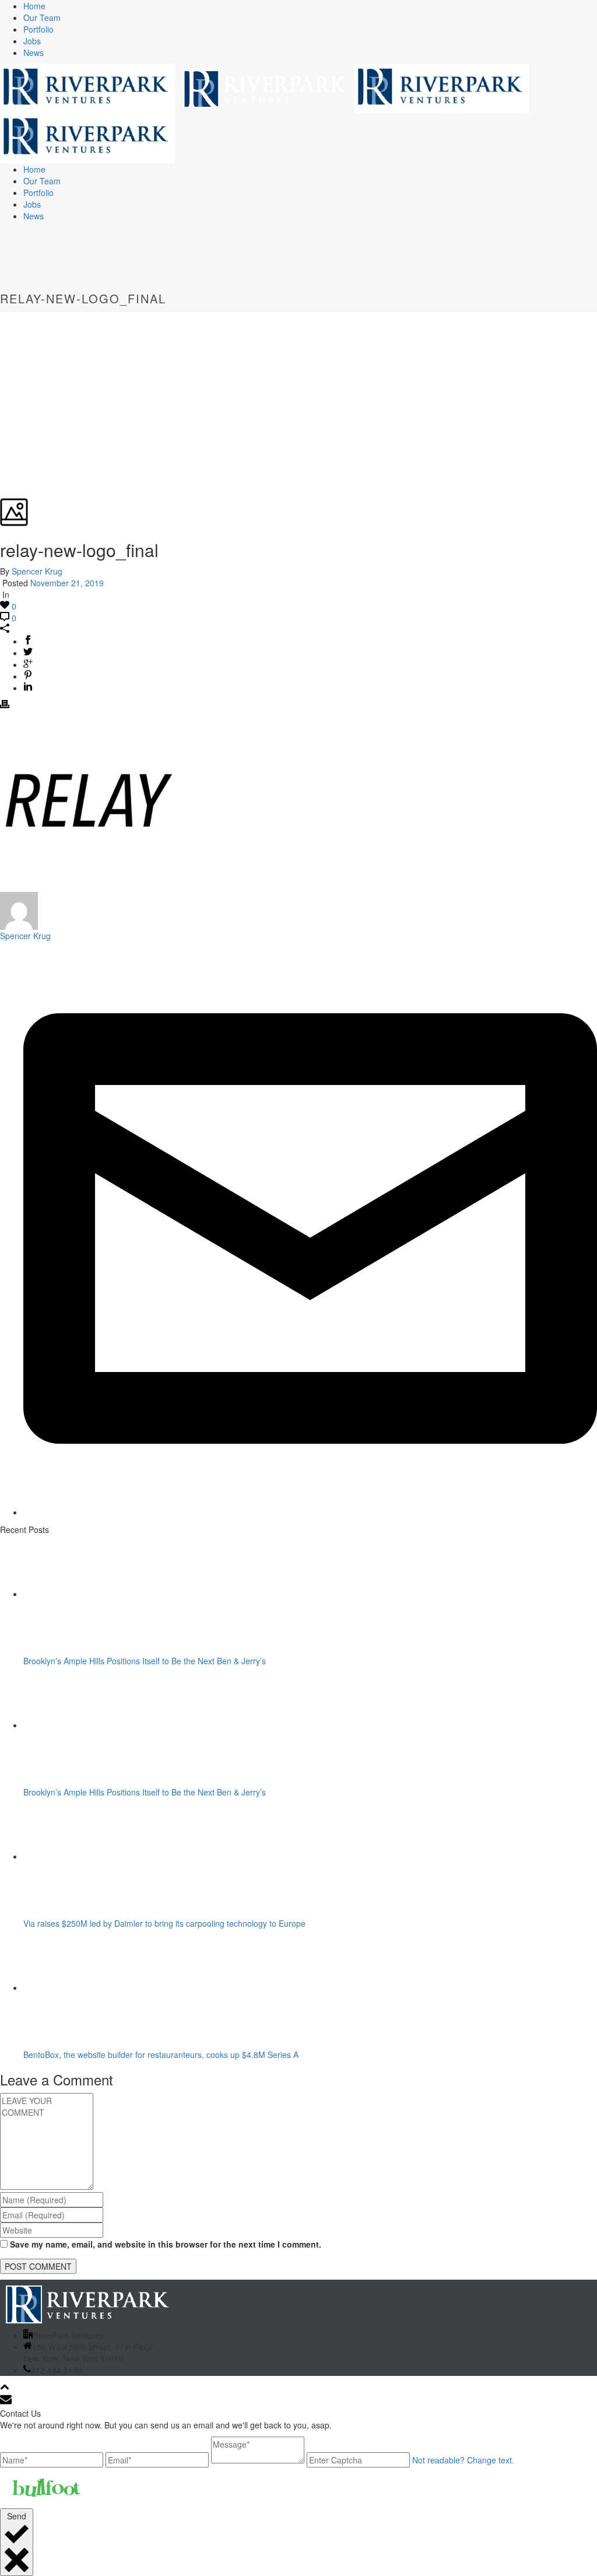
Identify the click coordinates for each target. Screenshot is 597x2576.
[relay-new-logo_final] (1, 317)
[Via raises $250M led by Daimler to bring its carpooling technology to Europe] (98, 1856)
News (34, 52)
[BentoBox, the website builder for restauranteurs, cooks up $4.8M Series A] (98, 1987)
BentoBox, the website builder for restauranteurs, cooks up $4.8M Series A (161, 2054)
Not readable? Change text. (463, 2460)
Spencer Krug (37, 571)
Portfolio (38, 29)
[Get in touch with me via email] (310, 1512)
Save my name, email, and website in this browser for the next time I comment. (166, 2244)
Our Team (42, 17)
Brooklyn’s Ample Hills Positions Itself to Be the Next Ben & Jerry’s (145, 1661)
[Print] (5, 705)
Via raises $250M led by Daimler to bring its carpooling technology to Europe (164, 1923)
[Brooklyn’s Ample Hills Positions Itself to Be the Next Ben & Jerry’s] (98, 1594)
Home (34, 6)
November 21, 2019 (67, 583)
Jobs (32, 41)
